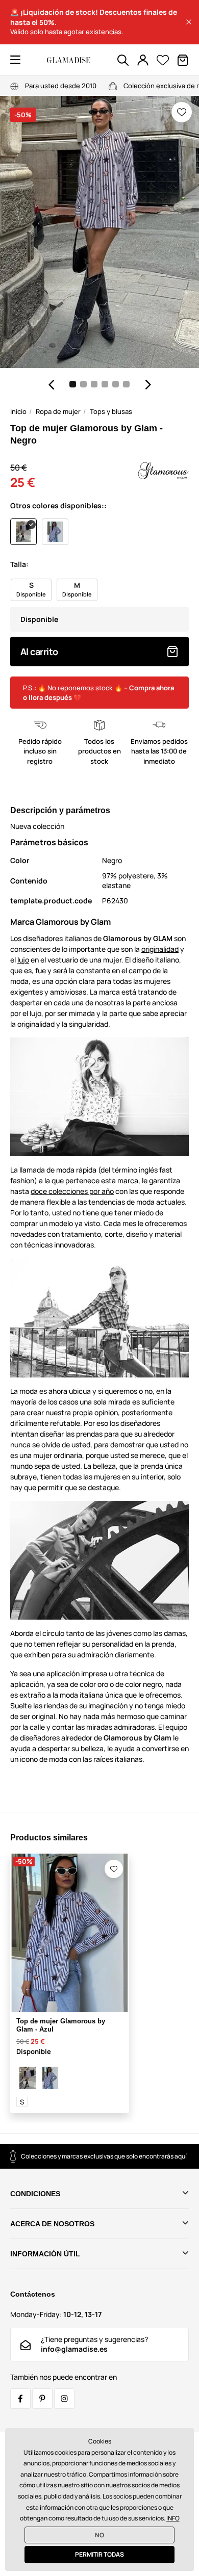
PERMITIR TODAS (99, 2554)
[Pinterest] (42, 2399)
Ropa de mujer (58, 411)
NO (99, 2535)
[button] (189, 22)
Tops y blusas (111, 411)
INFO (173, 2518)
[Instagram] (64, 2399)
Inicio (18, 411)
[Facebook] (20, 2399)
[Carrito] (183, 60)
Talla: (19, 564)
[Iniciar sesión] (143, 60)
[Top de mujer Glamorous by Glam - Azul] (50, 2078)
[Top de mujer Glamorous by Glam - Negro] (28, 2078)
